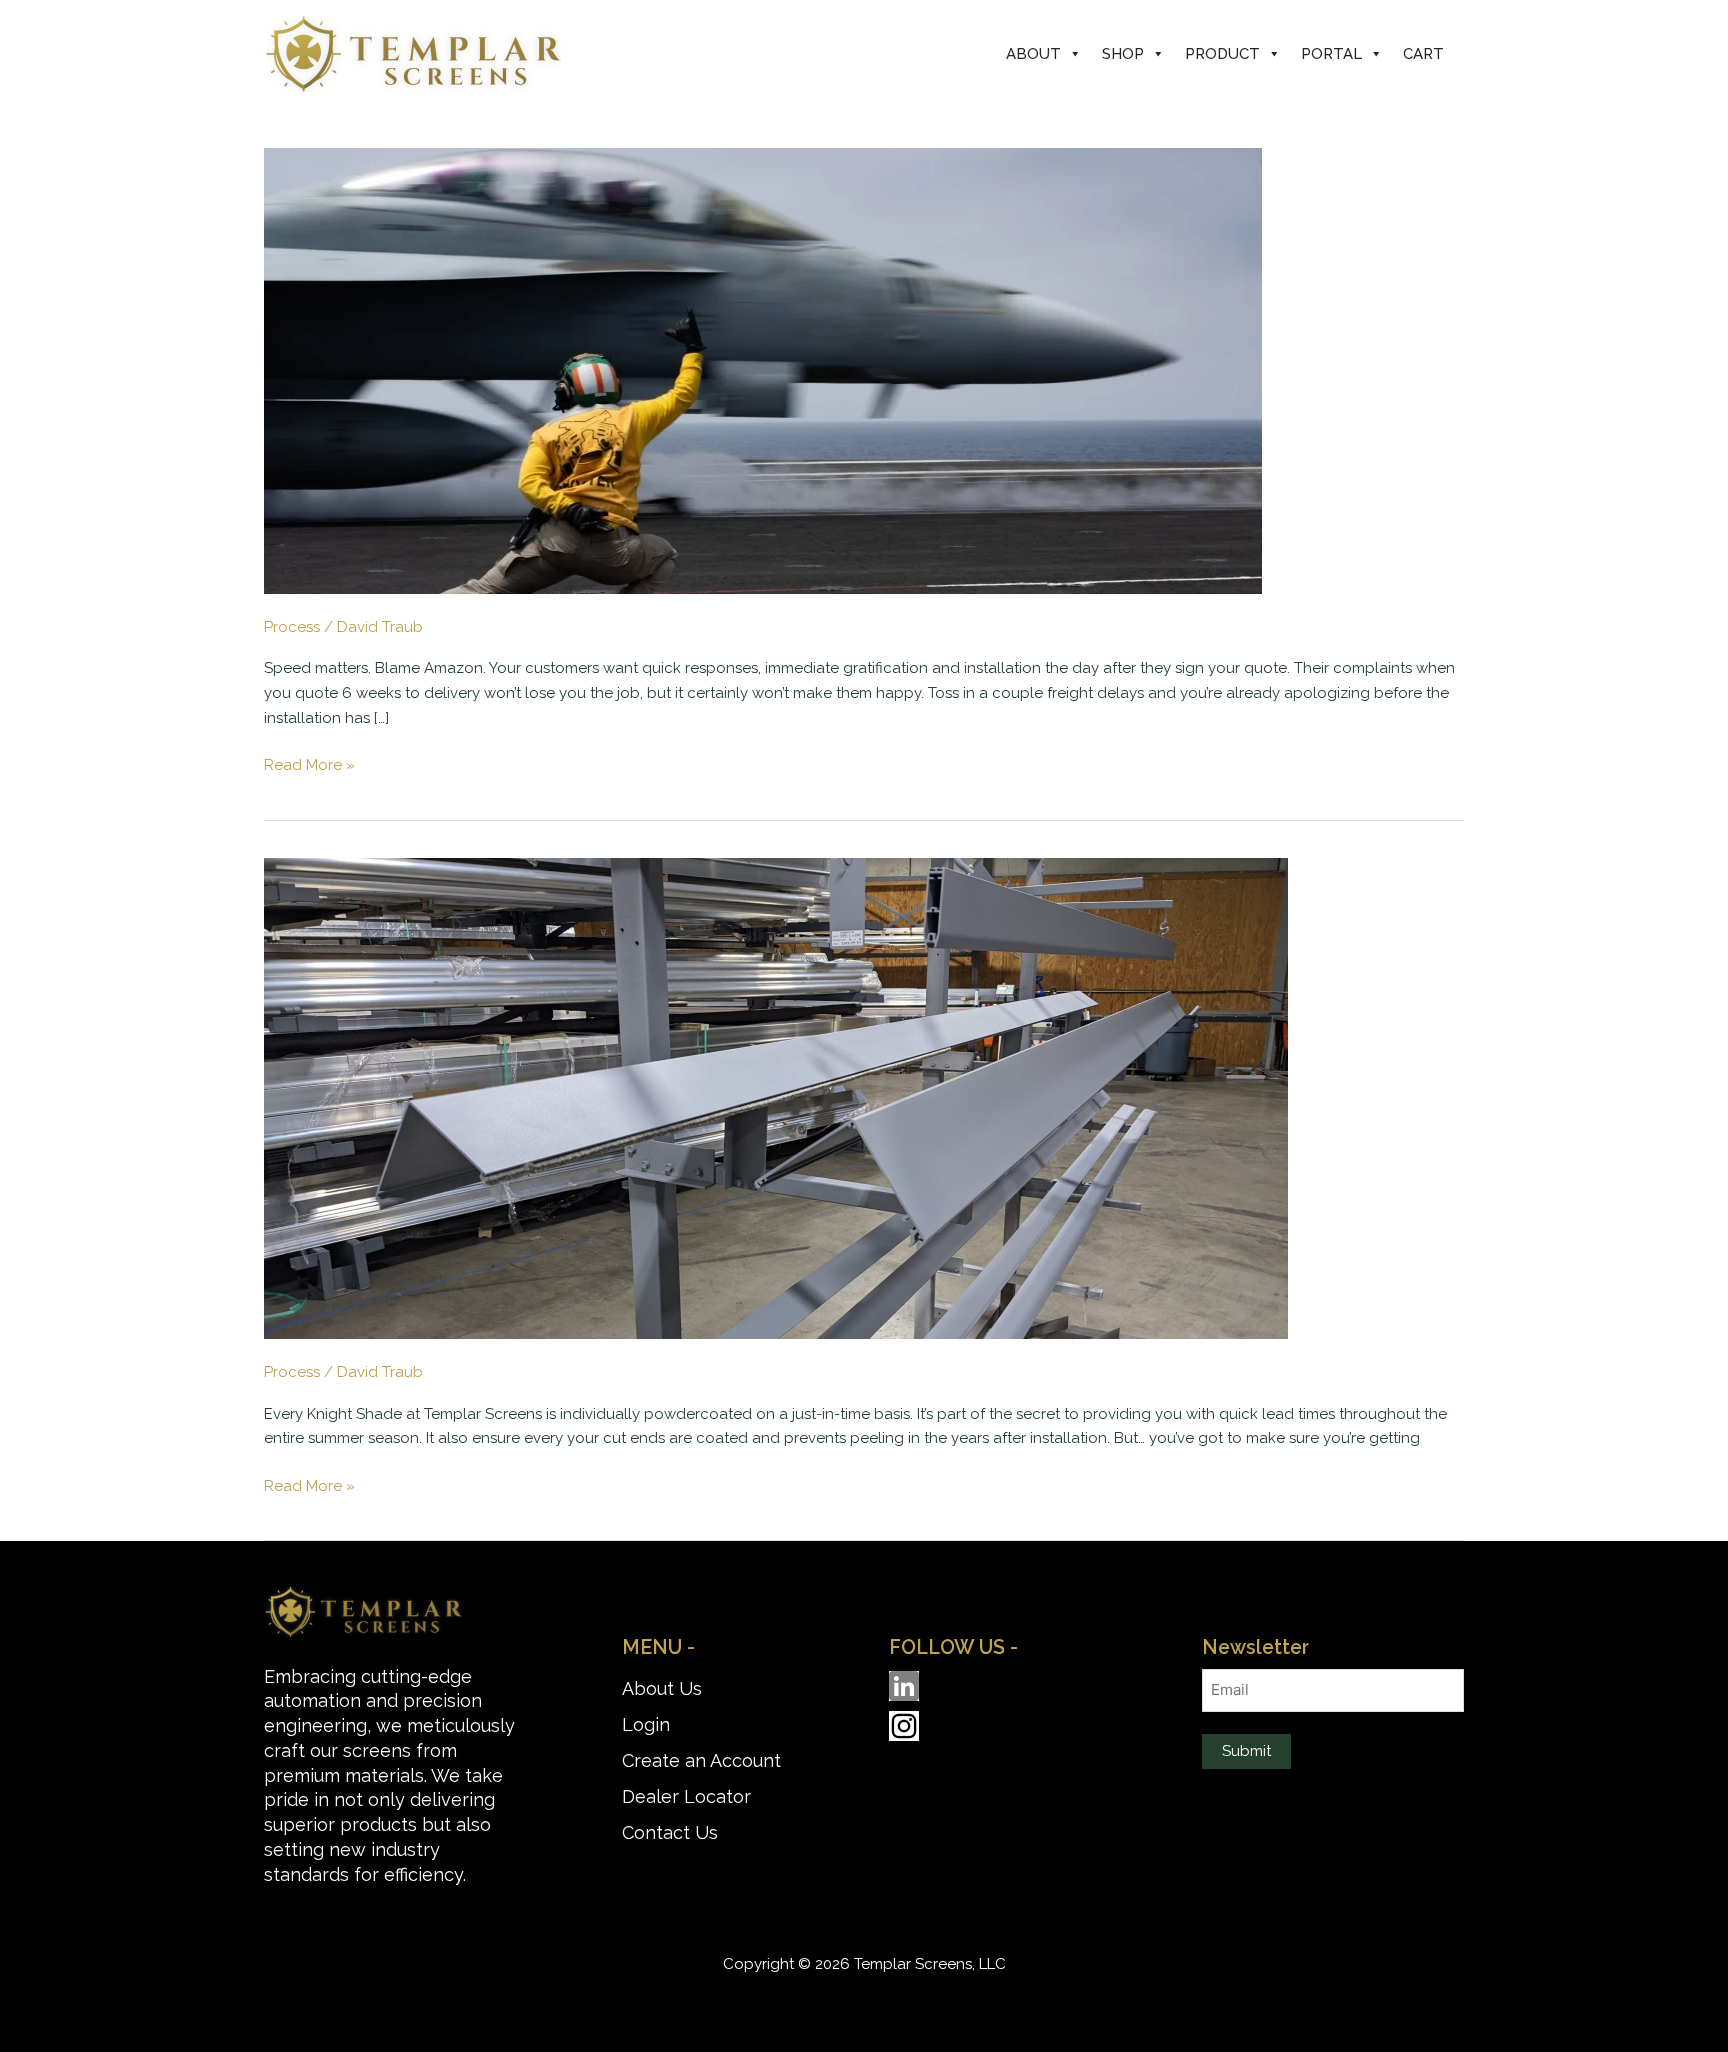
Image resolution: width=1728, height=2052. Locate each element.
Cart (1423, 54)
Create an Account (701, 1760)
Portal (1331, 54)
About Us (662, 1688)
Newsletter (1255, 1647)
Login (646, 1724)
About (1033, 54)
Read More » (309, 763)
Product (1222, 54)
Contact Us (670, 1832)
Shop (1123, 54)
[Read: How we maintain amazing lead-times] (763, 370)
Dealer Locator (686, 1796)
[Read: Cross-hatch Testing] (776, 1098)
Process (292, 627)
